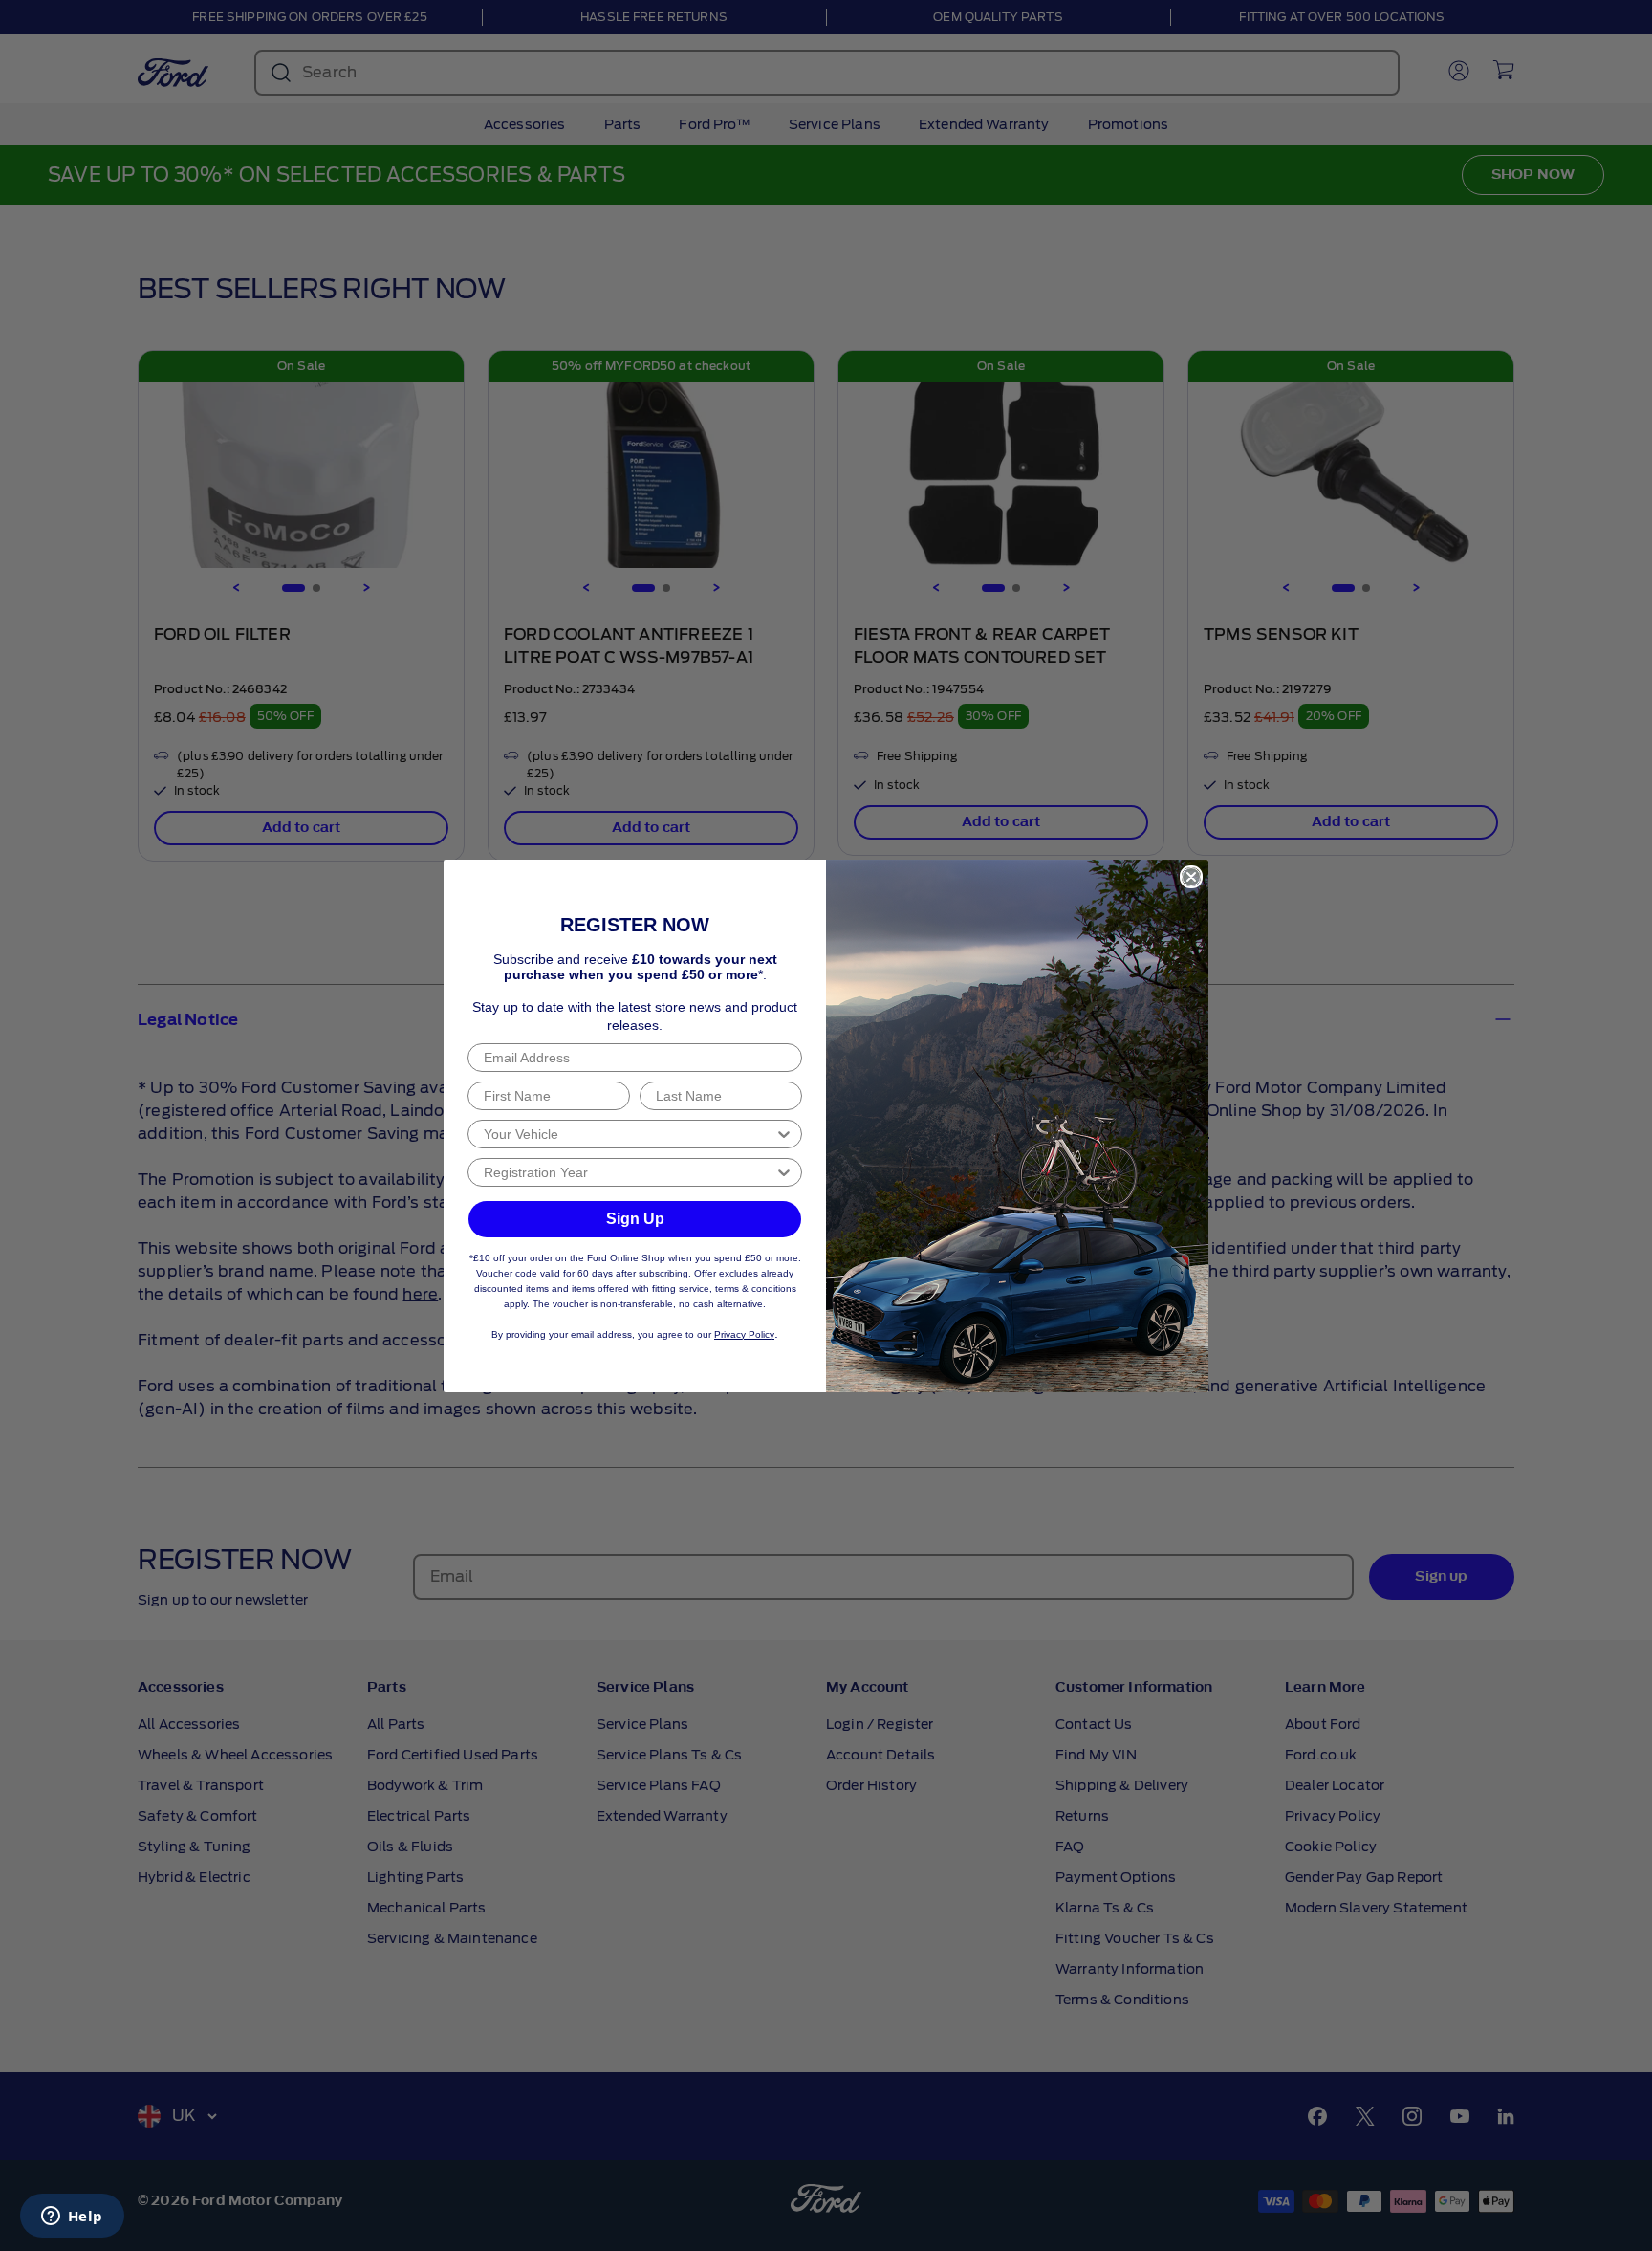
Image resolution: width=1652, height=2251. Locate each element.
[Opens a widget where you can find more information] (72, 2218)
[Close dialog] (1191, 877)
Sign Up (635, 1219)
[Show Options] (784, 1134)
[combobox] (629, 1134)
